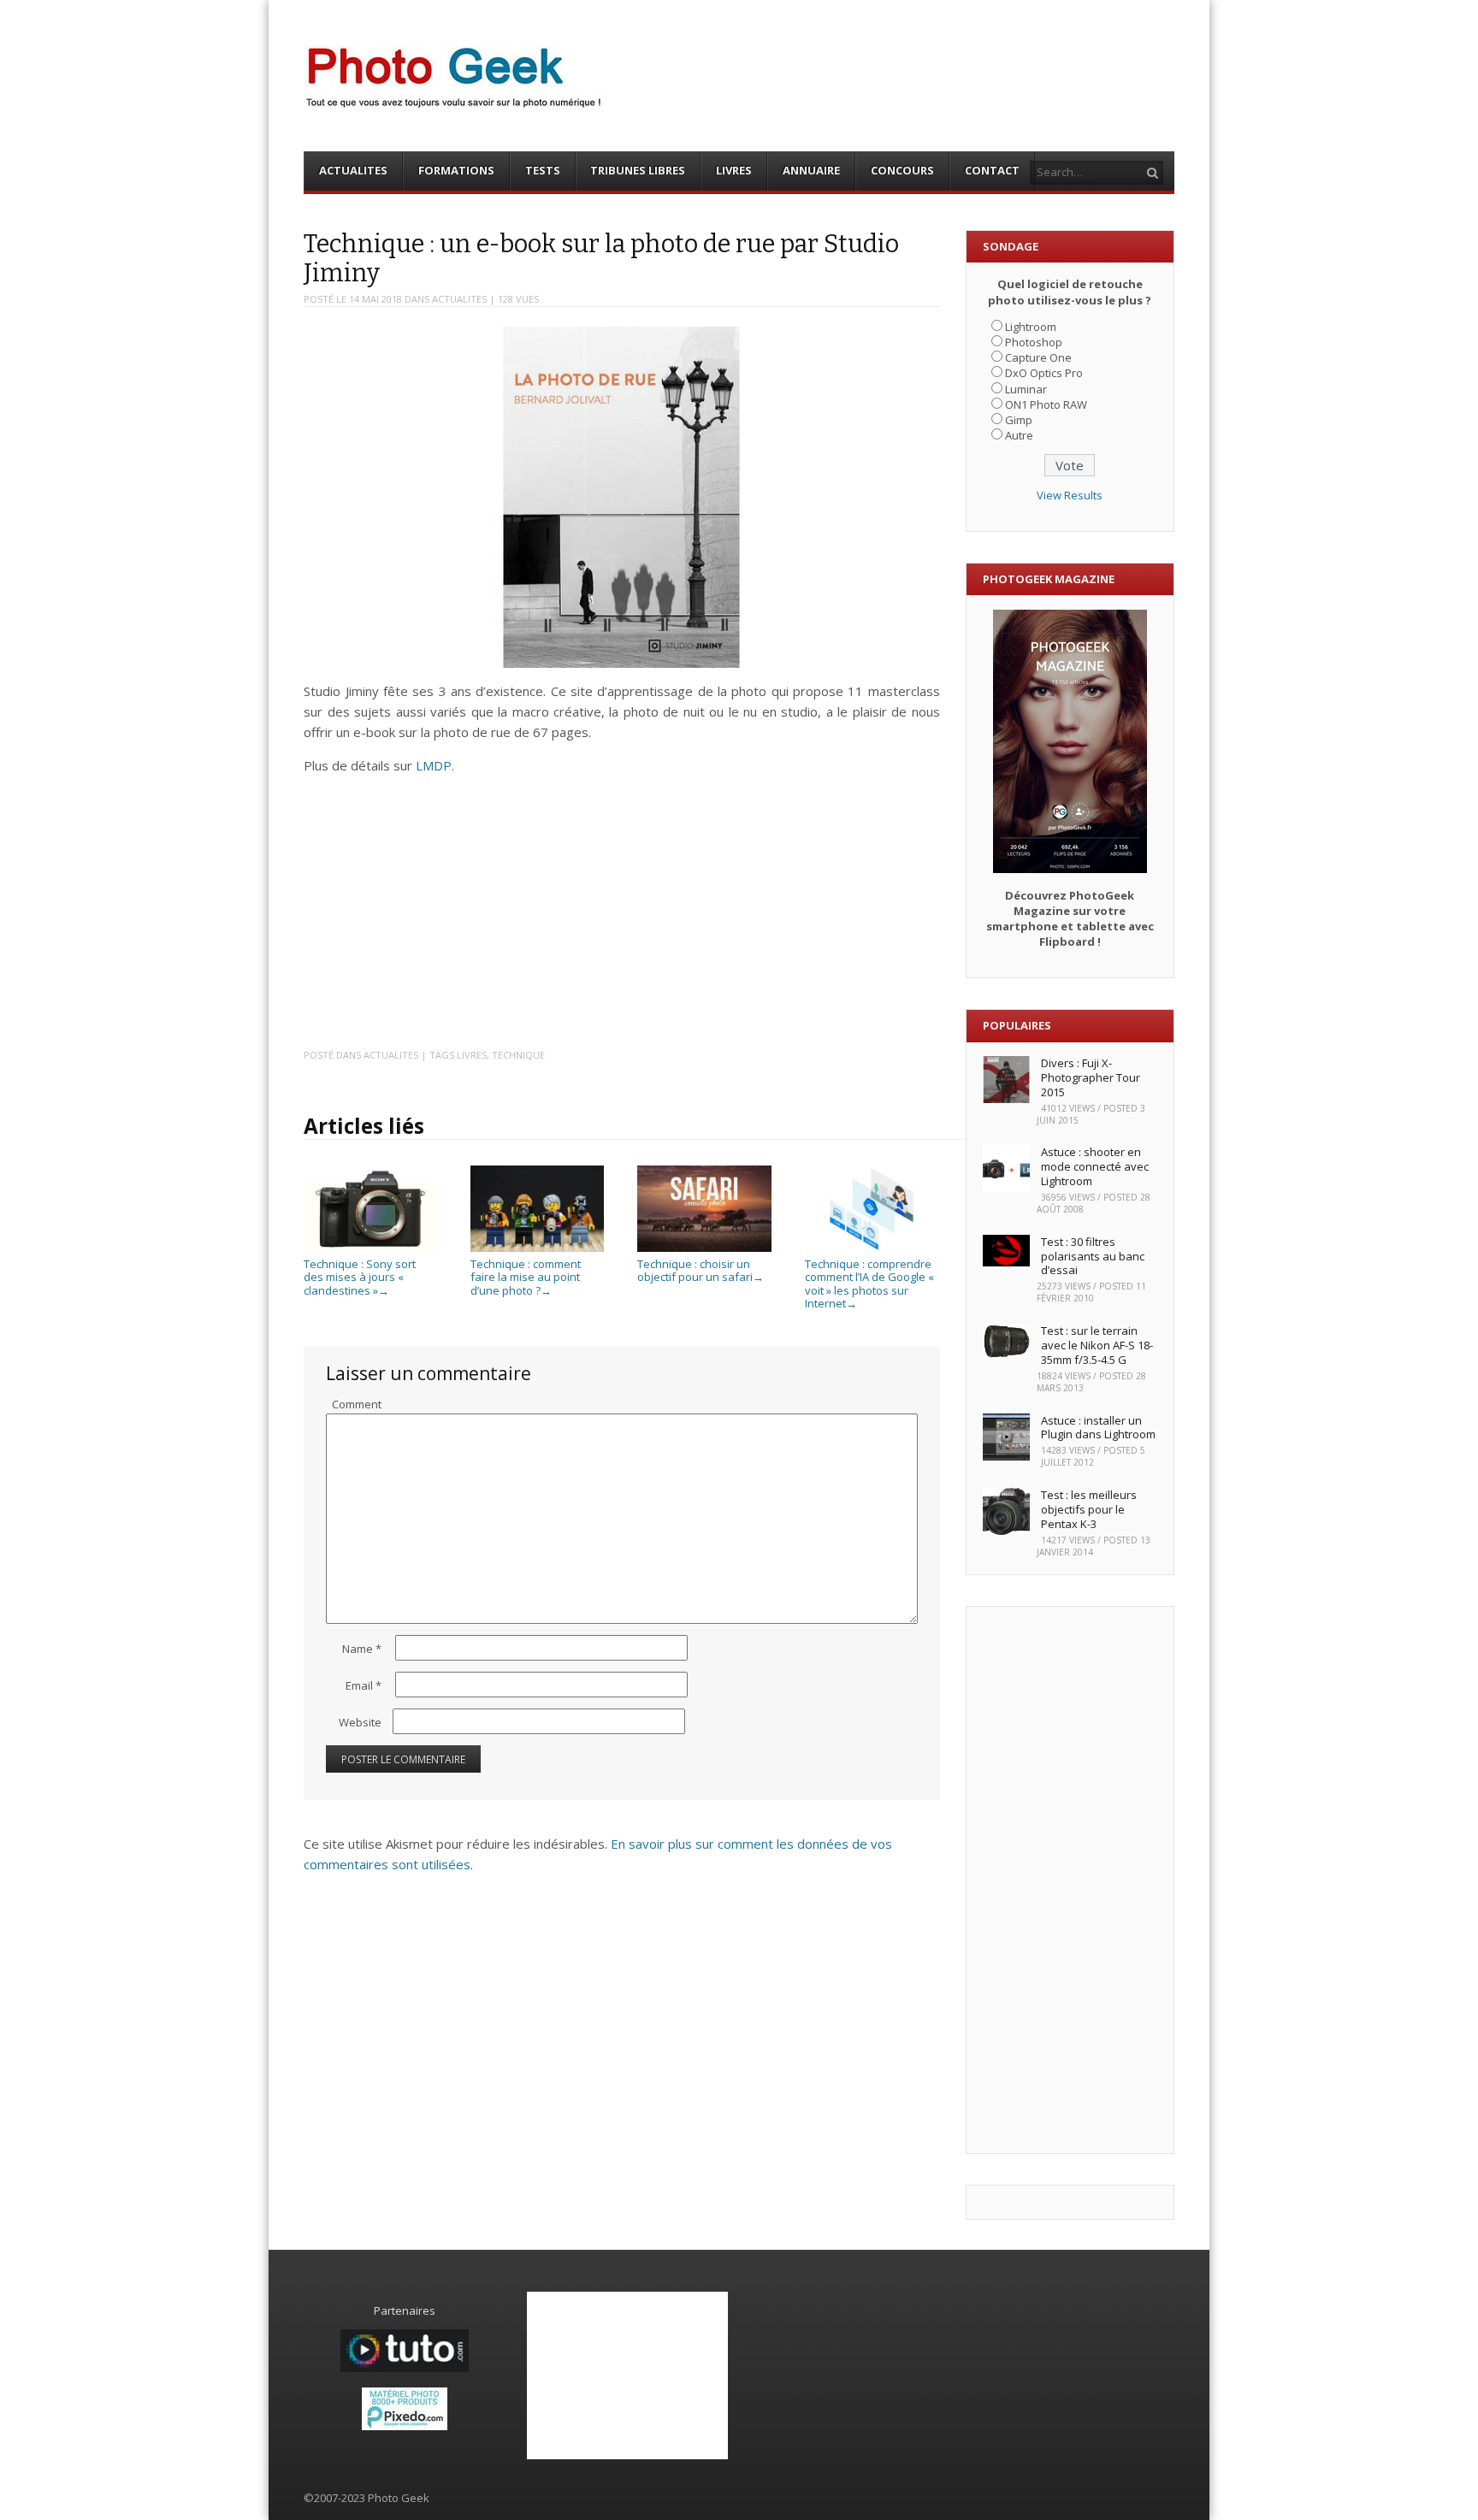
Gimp (1019, 420)
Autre (1019, 435)
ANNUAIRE (811, 170)
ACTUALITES (353, 170)
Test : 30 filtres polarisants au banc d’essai (1093, 1256)
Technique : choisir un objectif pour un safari (701, 1270)
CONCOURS (902, 170)
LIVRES (734, 170)
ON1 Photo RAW (1046, 404)
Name (362, 1649)
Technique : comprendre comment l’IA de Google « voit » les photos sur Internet (869, 1284)
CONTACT (992, 170)
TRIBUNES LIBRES (638, 170)
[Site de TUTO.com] (405, 2368)
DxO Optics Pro (1044, 373)
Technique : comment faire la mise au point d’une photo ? (526, 1277)
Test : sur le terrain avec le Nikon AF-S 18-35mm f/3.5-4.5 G (1097, 1345)
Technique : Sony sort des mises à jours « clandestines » (360, 1277)
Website (360, 1722)
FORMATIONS (456, 170)
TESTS (543, 170)
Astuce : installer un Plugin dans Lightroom (1098, 1428)
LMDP (434, 765)
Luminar (1026, 389)
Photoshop (1034, 342)
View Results (1070, 495)
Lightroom (1031, 327)
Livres (472, 1055)
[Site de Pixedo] (405, 2426)
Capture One (1038, 357)
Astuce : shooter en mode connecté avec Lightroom (1095, 1166)
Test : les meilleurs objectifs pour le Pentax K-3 (1089, 1509)
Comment (357, 1404)
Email (364, 1685)
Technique (518, 1055)
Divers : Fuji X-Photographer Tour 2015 (1091, 1077)
